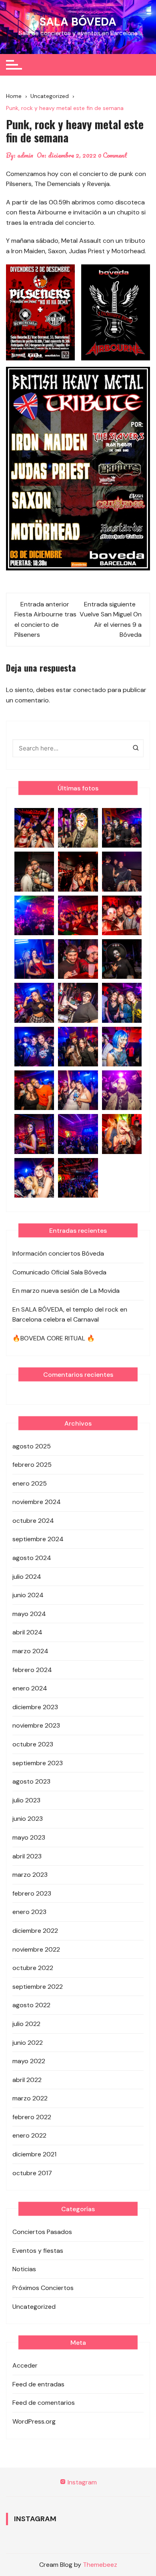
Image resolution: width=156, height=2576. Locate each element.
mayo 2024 (29, 1614)
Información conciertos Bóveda (58, 1253)
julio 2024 (27, 1577)
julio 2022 (26, 2024)
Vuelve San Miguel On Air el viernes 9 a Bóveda (111, 624)
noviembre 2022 (36, 1949)
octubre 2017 (32, 2173)
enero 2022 (29, 2135)
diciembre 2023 (35, 1707)
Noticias (24, 2269)
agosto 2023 (31, 1781)
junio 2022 (28, 2043)
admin (25, 155)
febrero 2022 (32, 2117)
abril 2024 (27, 1632)
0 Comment (113, 155)
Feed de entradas (38, 2384)
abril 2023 (27, 1856)
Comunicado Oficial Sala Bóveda (59, 1272)
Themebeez (100, 2565)
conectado (90, 690)
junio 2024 (28, 1595)
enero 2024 (30, 1688)
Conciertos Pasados (42, 2232)
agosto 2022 (31, 2005)
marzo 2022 (30, 2098)
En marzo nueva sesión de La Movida (66, 1291)
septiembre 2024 (38, 1539)
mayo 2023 (29, 1837)
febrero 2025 (32, 1465)
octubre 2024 (33, 1521)
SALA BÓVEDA (78, 22)
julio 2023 (26, 1800)
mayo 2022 (29, 2061)
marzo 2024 (30, 1651)
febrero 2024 (32, 1670)
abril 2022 (27, 2080)
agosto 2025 (32, 1446)
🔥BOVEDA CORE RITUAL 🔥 (54, 1338)
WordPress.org (34, 2421)
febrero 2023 (32, 1893)
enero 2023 (29, 1912)
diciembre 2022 (35, 1931)
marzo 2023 (30, 1875)
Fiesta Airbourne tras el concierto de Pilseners (45, 624)
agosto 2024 (32, 1558)
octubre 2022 (33, 1968)
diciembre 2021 (34, 2154)
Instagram (81, 2482)
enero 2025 (30, 1483)
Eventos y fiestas (38, 2251)
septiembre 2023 (38, 1763)
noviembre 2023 (36, 1725)
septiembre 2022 (38, 1987)
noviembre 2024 (37, 1502)
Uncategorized (34, 2307)
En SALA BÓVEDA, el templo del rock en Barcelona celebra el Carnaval (70, 1315)
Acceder (25, 2365)
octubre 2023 (33, 1744)
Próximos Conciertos (43, 2288)
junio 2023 (28, 1819)
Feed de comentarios (44, 2403)
